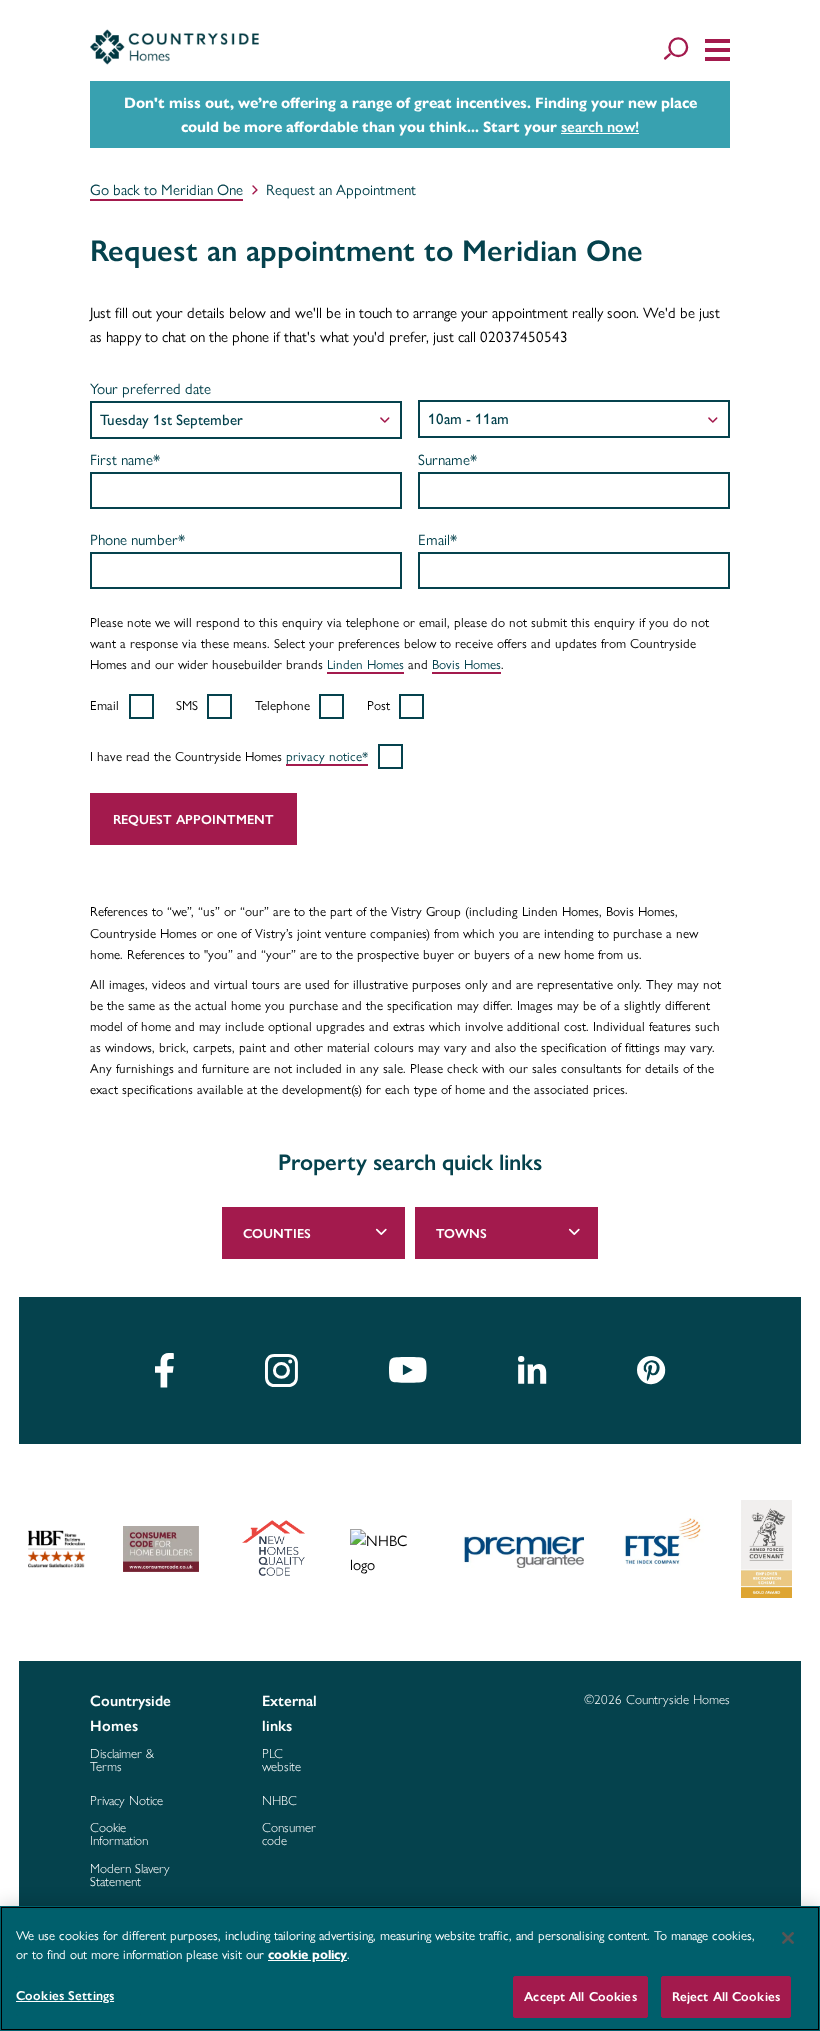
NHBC (279, 1800)
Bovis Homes (466, 664)
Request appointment (193, 819)
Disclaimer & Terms (122, 1760)
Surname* (447, 460)
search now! (600, 127)
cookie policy (307, 1955)
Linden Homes (365, 664)
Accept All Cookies (580, 1996)
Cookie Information (119, 1834)
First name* (125, 460)
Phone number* (137, 540)
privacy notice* (327, 756)
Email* (437, 540)
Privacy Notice (126, 1800)
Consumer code (289, 1834)
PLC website (281, 1760)
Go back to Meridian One (166, 190)
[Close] (788, 1938)
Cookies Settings (65, 1995)
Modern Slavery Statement (130, 1875)
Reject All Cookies (726, 1996)
